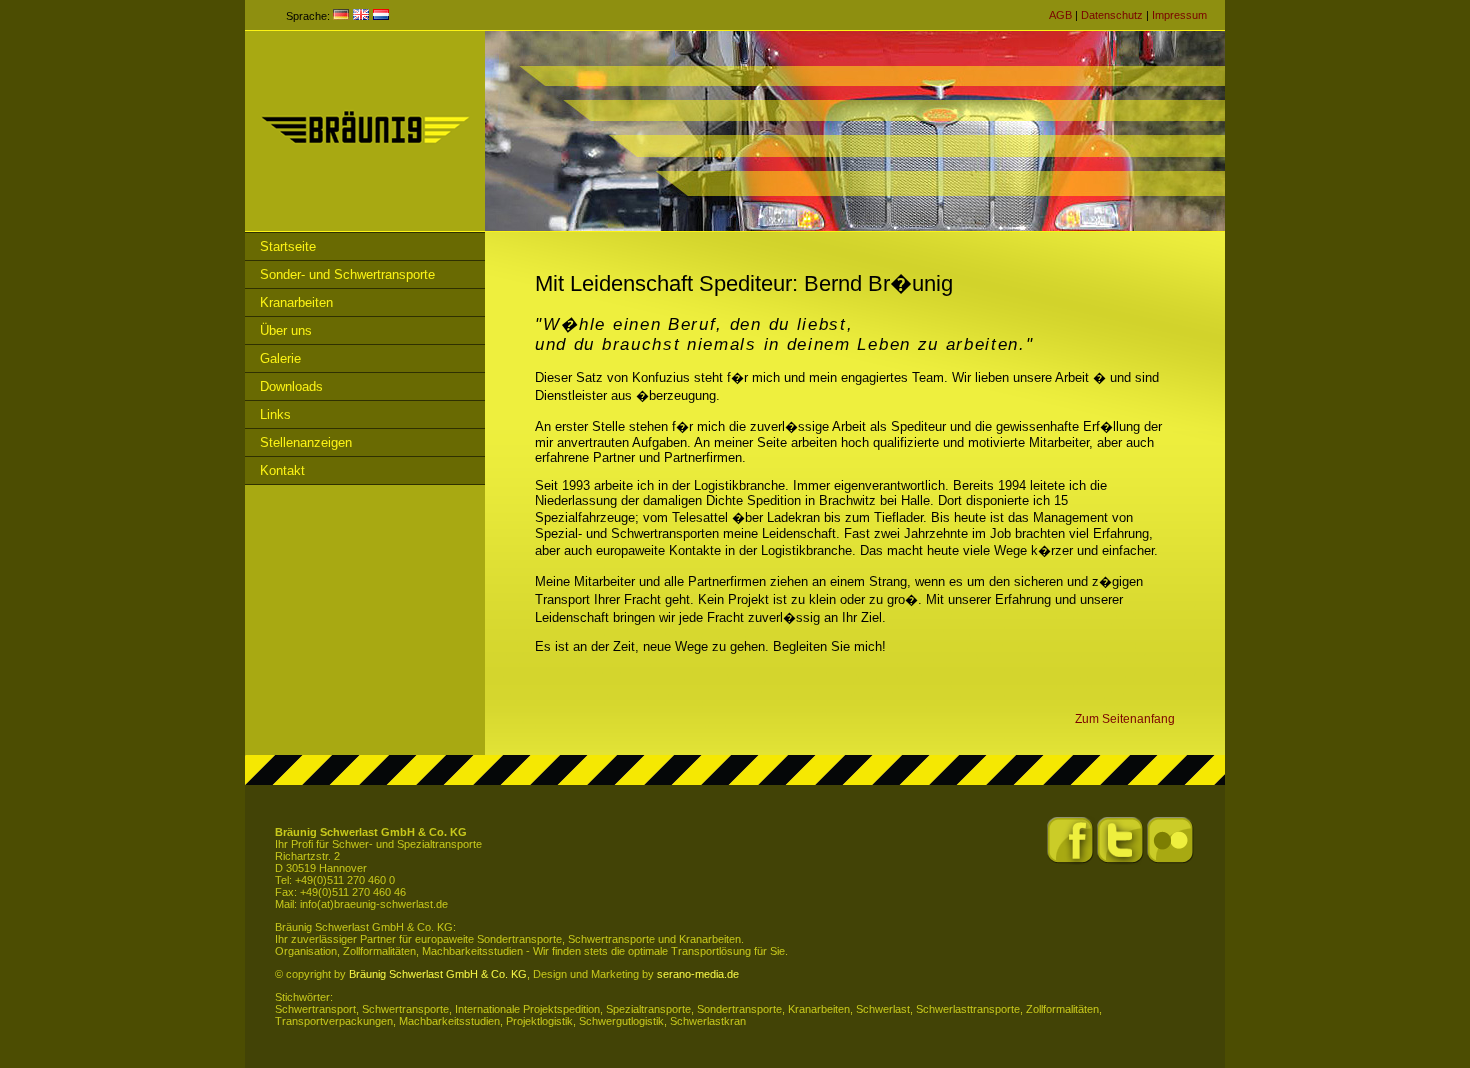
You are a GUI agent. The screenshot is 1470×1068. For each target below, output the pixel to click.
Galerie (280, 358)
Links (275, 414)
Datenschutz (1112, 15)
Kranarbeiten (296, 302)
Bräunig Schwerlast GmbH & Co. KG (438, 974)
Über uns (286, 330)
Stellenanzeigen (306, 442)
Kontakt (282, 470)
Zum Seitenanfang (1125, 718)
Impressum (1179, 15)
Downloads (291, 386)
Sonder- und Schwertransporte (347, 274)
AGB (1060, 15)
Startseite (288, 246)
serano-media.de (698, 974)
